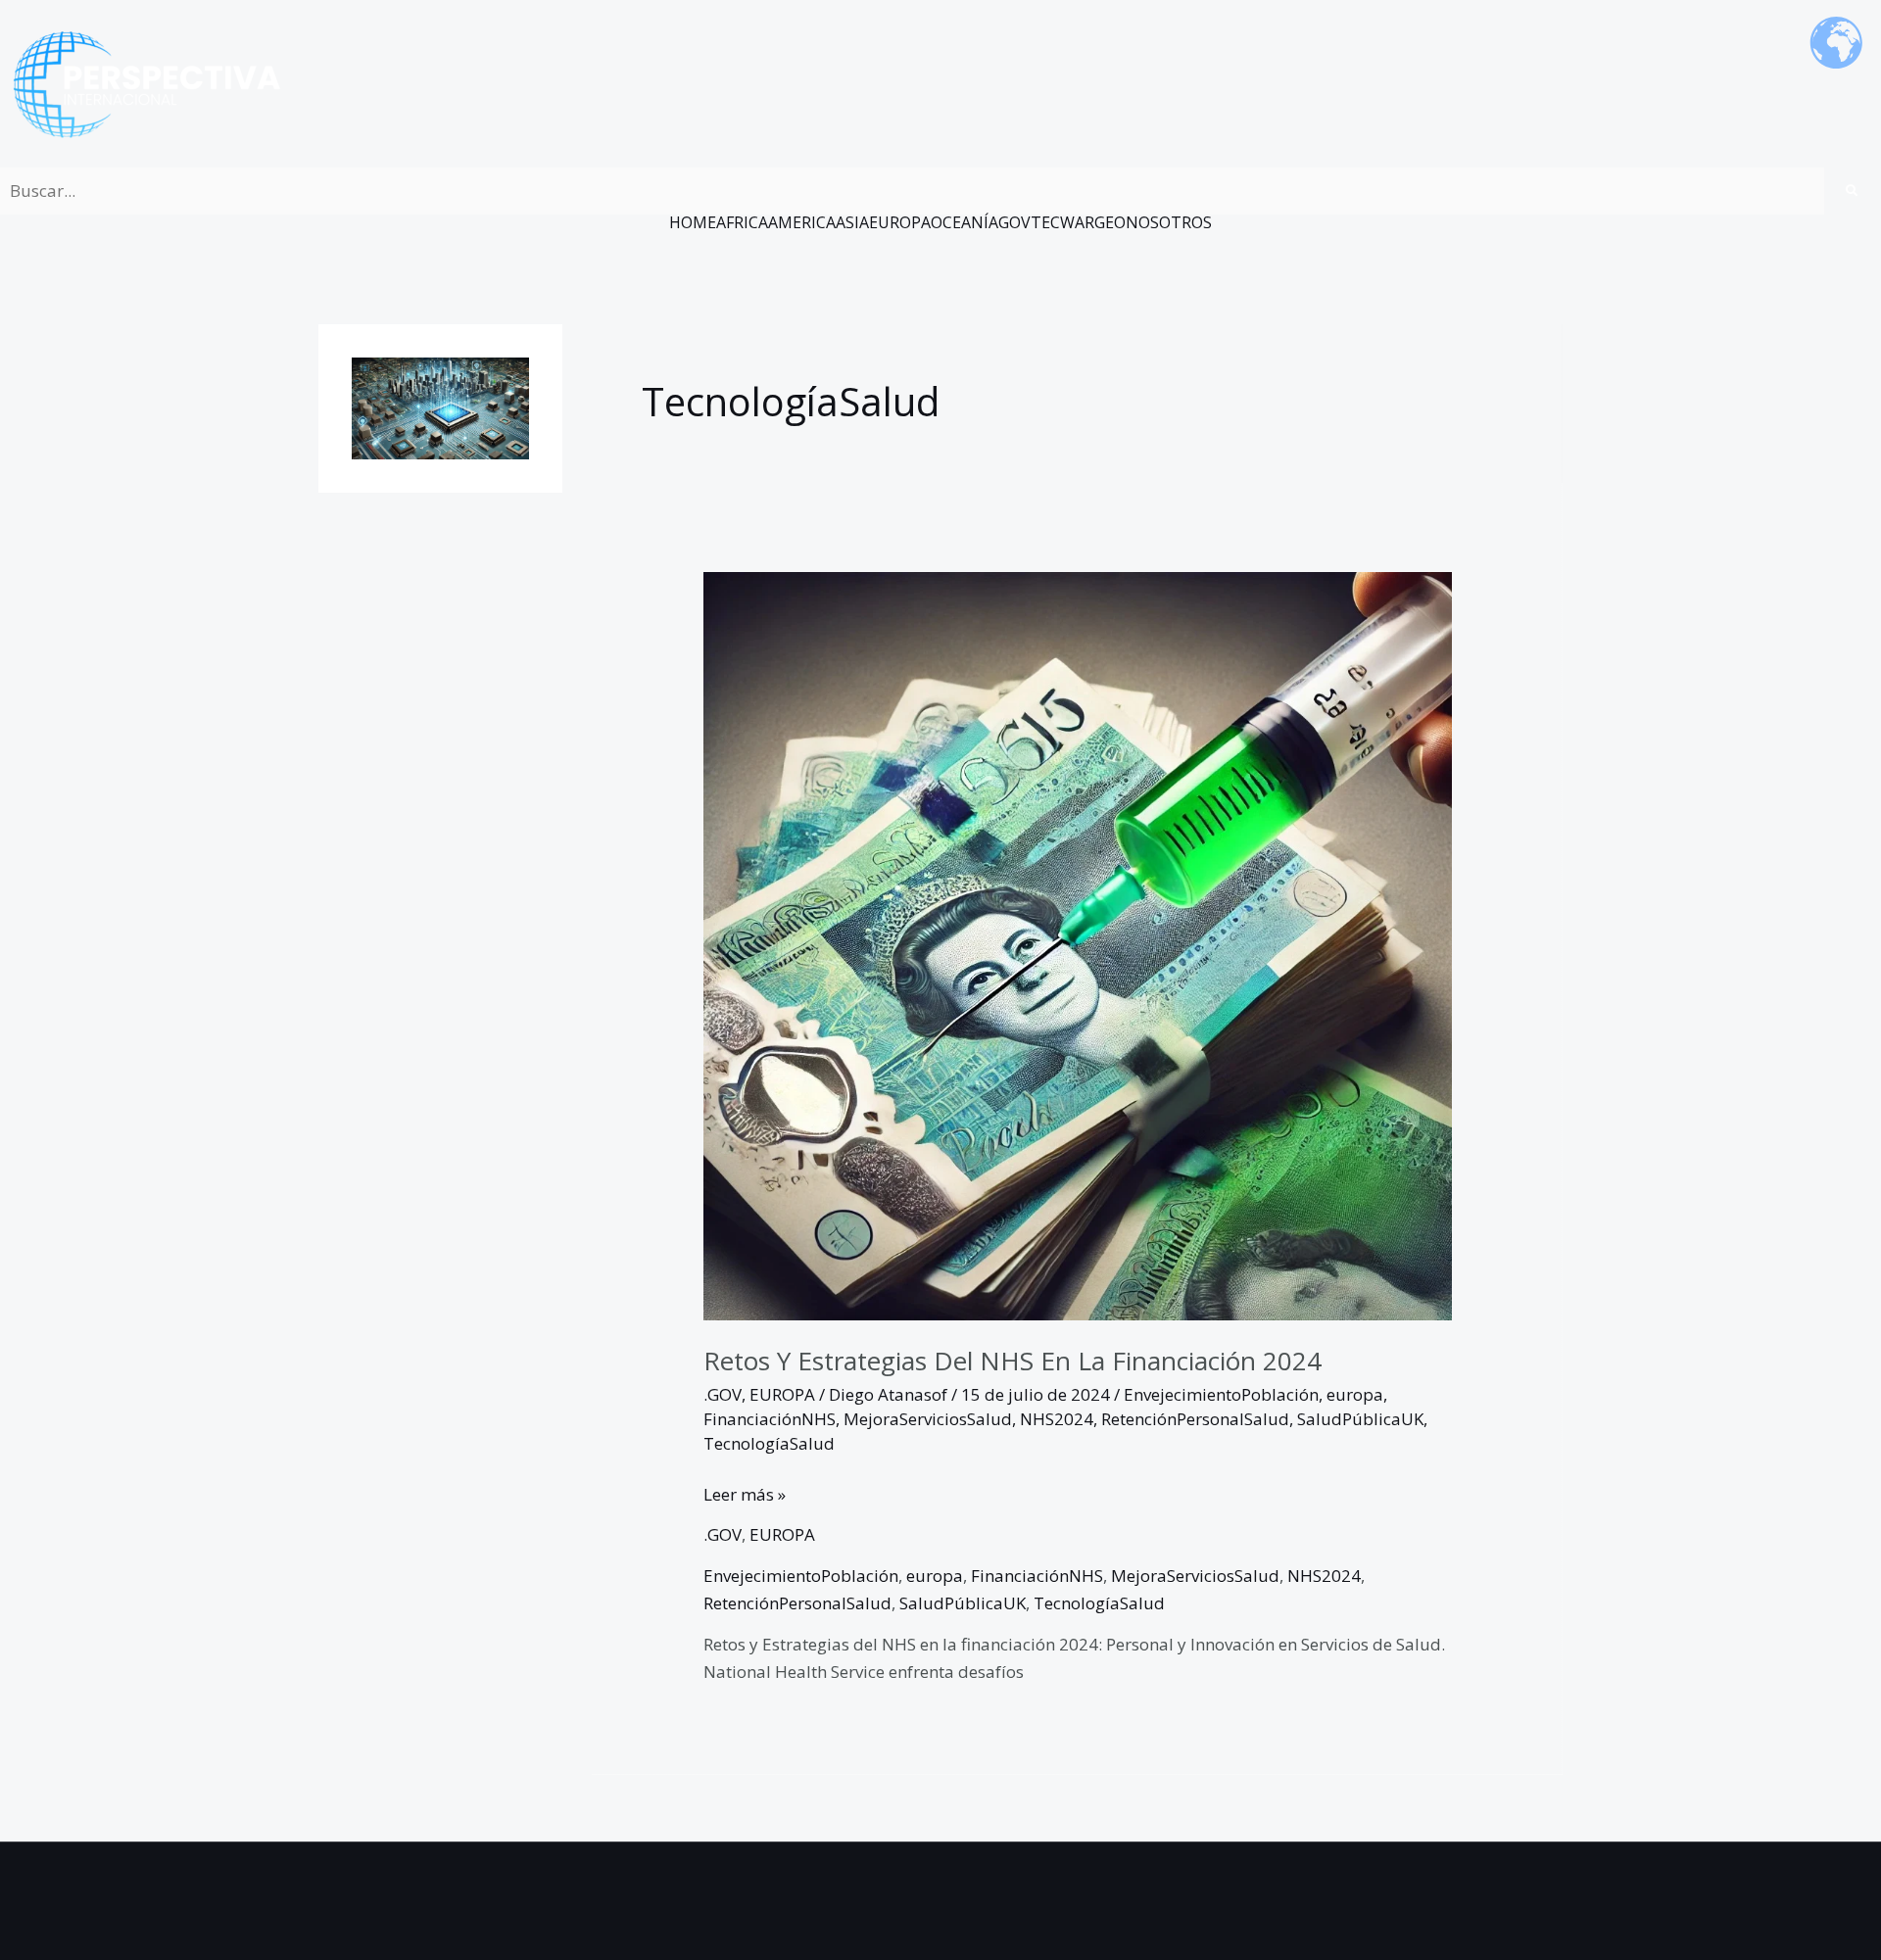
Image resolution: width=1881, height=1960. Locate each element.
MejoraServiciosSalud (928, 1419)
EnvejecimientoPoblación (1221, 1394)
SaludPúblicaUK (1360, 1419)
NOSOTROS (1169, 222)
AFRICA (742, 222)
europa (1355, 1394)
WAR (1077, 222)
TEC (1045, 222)
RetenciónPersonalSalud (1195, 1419)
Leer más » (745, 1493)
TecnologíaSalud (769, 1443)
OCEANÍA (965, 222)
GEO (1110, 222)
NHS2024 (1057, 1419)
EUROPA (900, 222)
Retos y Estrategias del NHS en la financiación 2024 (1013, 1361)
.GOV (723, 1394)
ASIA (852, 222)
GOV (1014, 222)
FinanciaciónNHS (770, 1419)
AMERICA (802, 222)
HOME (693, 222)
